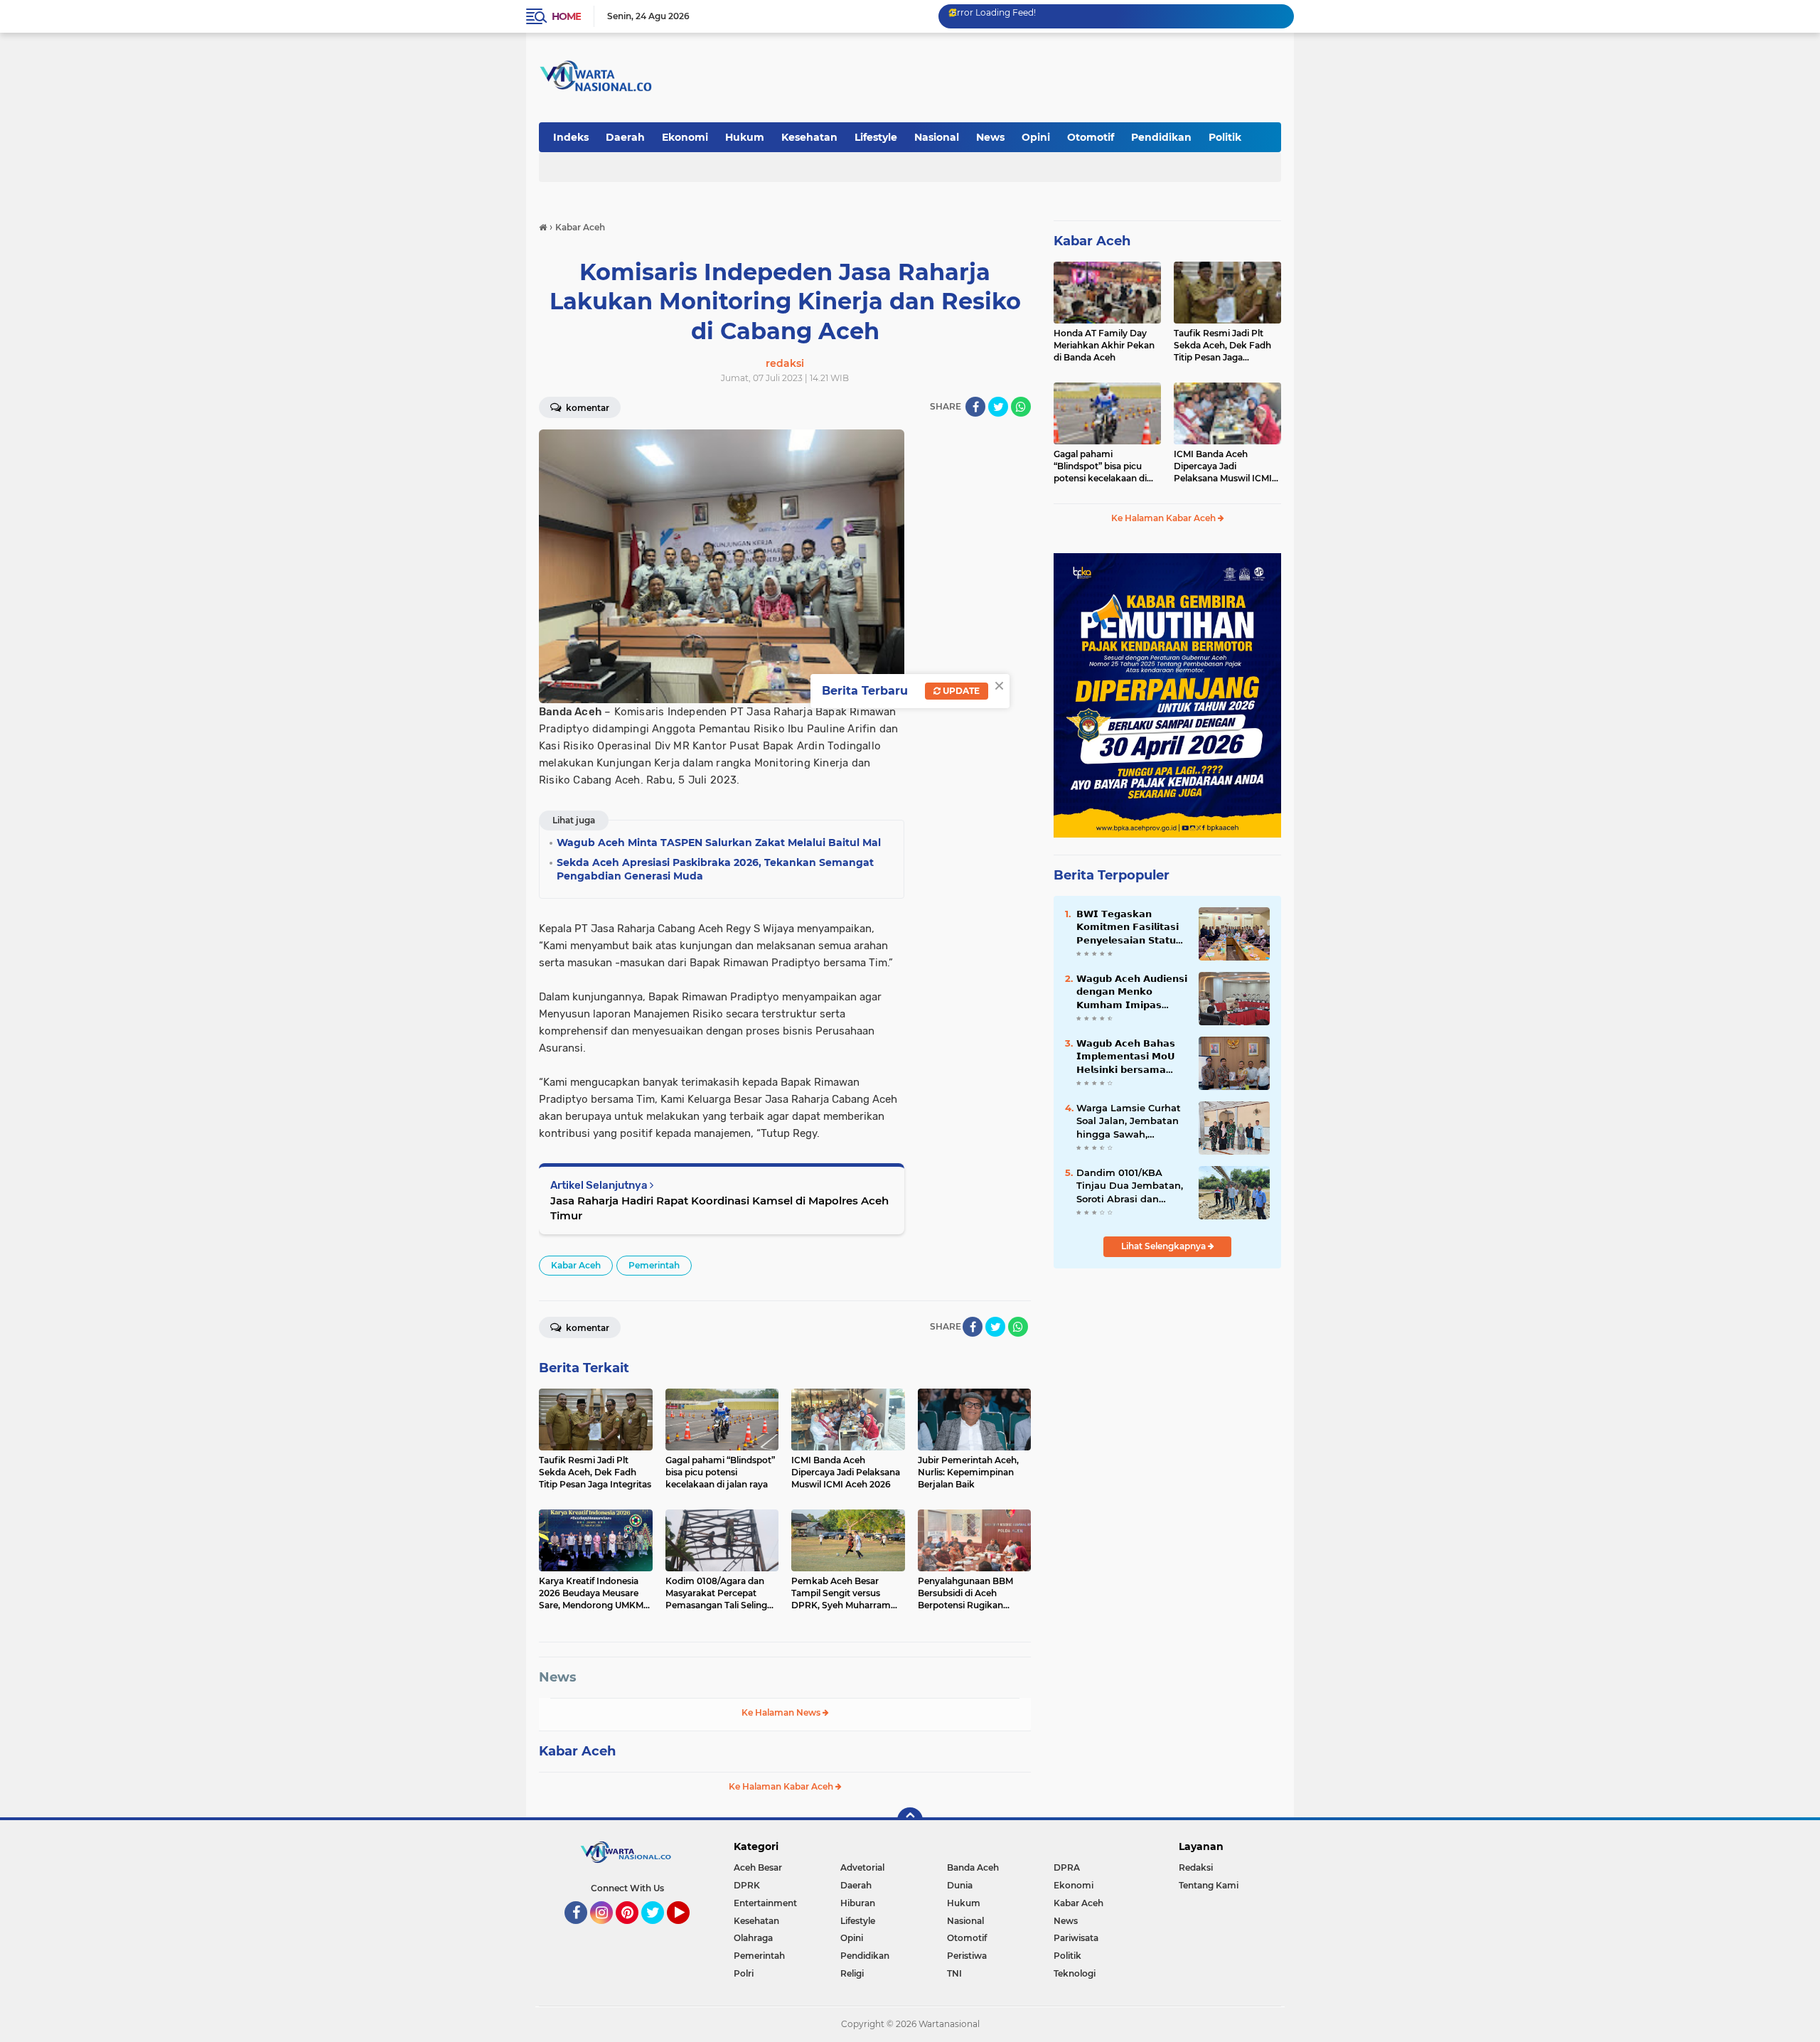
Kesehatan (809, 137)
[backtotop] (910, 1820)
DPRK (747, 1885)
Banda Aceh (973, 1867)
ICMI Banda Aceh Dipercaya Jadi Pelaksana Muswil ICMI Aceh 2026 (1223, 466)
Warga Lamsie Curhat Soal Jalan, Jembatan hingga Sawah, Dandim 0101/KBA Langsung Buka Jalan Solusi (1129, 1121)
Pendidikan (1161, 137)
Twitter (659, 1930)
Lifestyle (876, 137)
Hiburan (858, 1903)
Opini (1036, 137)
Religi (852, 1973)
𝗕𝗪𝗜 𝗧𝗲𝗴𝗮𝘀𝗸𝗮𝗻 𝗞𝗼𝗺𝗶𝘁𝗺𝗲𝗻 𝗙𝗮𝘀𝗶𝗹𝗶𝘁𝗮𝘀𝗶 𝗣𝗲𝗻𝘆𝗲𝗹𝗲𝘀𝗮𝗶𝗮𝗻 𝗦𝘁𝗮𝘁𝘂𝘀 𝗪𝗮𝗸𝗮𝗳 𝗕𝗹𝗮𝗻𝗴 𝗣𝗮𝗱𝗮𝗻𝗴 (1130, 927)
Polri (744, 1973)
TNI (954, 1973)
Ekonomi (685, 137)
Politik (1225, 137)
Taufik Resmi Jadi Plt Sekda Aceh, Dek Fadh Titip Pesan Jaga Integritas (1222, 346)
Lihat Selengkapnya (1165, 1246)
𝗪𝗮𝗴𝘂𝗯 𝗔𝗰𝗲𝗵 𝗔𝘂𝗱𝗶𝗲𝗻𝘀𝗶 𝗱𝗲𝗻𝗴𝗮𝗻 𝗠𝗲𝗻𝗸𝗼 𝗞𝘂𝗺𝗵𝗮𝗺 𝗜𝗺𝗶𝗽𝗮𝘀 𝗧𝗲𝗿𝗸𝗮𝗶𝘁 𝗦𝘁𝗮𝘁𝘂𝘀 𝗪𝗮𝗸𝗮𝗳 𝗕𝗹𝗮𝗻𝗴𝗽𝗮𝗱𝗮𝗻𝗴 (1132, 992)
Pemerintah (654, 1265)
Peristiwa (967, 1956)
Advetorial (862, 1867)
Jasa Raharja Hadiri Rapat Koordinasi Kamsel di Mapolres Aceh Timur (719, 1208)
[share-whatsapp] (1021, 407)
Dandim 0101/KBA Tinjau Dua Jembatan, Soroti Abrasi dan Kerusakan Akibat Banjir (1130, 1186)
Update (960, 691)
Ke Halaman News (782, 1712)
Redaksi (1196, 1867)
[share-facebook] (975, 407)
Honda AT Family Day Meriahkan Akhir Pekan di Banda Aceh (1104, 345)
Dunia (960, 1885)
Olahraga (753, 1938)
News (990, 137)
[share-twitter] (998, 407)
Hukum (745, 137)
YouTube (688, 1930)
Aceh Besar (758, 1867)
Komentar (587, 408)
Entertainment (765, 1903)
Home (566, 16)
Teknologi (1075, 1973)
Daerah (625, 137)
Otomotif (1091, 137)
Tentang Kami (1209, 1885)
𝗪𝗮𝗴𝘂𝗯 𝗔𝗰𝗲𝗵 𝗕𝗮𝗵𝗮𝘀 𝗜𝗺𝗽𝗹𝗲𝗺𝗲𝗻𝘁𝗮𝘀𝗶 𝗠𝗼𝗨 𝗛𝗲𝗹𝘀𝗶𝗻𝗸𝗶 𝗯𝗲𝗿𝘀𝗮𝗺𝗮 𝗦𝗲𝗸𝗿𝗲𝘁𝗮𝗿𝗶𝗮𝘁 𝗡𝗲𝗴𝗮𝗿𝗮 (1126, 1057)
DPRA (1067, 1867)
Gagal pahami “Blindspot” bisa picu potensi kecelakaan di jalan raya (1100, 466)
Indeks (571, 137)
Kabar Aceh (576, 1265)
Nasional (937, 137)
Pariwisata (1076, 1938)
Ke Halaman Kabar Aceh (782, 1786)
